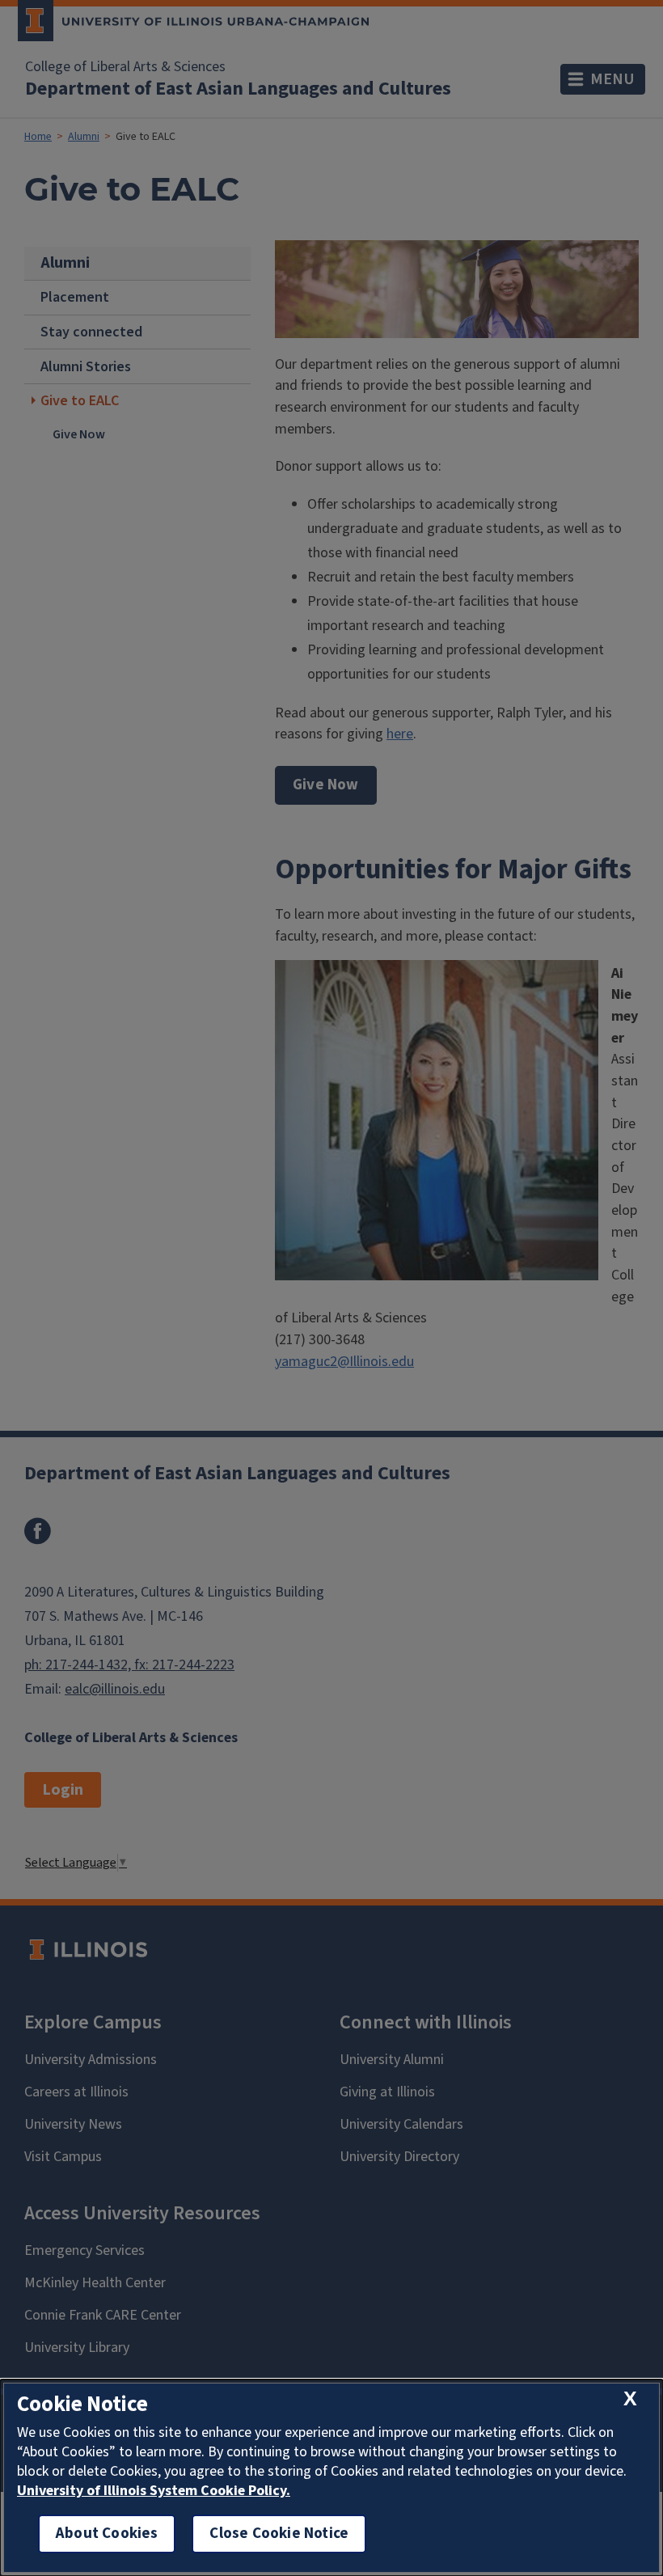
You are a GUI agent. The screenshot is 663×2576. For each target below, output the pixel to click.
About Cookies (107, 2534)
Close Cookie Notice (279, 2534)
